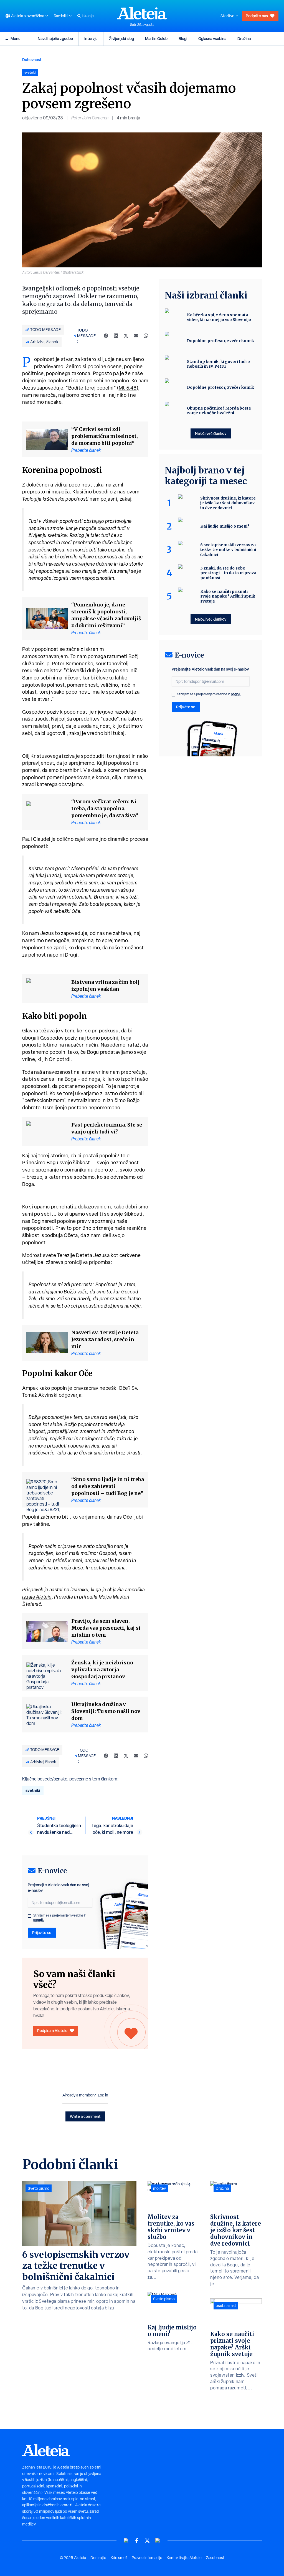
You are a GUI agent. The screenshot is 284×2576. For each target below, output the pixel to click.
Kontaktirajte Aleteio (184, 2558)
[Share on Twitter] (126, 336)
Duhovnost (32, 60)
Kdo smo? (119, 2558)
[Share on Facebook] (106, 336)
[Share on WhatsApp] (146, 336)
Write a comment (85, 2116)
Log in (103, 2095)
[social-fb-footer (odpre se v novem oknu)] (137, 2541)
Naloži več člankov (211, 433)
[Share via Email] (136, 336)
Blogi (183, 38)
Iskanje (88, 16)
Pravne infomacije (147, 2558)
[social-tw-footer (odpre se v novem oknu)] (147, 2541)
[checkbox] (29, 1916)
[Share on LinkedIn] (116, 336)
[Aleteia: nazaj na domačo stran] (142, 13)
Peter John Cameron (90, 118)
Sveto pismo (39, 2188)
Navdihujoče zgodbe (55, 38)
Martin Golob (156, 38)
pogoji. (39, 1920)
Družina (244, 38)
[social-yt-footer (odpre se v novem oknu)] (126, 2541)
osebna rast (226, 2306)
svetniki (33, 1790)
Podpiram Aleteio (52, 2031)
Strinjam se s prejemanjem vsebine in (60, 1918)
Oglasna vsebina (212, 38)
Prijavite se (42, 1932)
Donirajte (98, 2558)
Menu (16, 38)
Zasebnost (215, 2558)
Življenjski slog (121, 38)
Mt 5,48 (128, 388)
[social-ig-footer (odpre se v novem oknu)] (158, 2541)
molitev (159, 2188)
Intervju (91, 38)
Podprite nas (257, 16)
